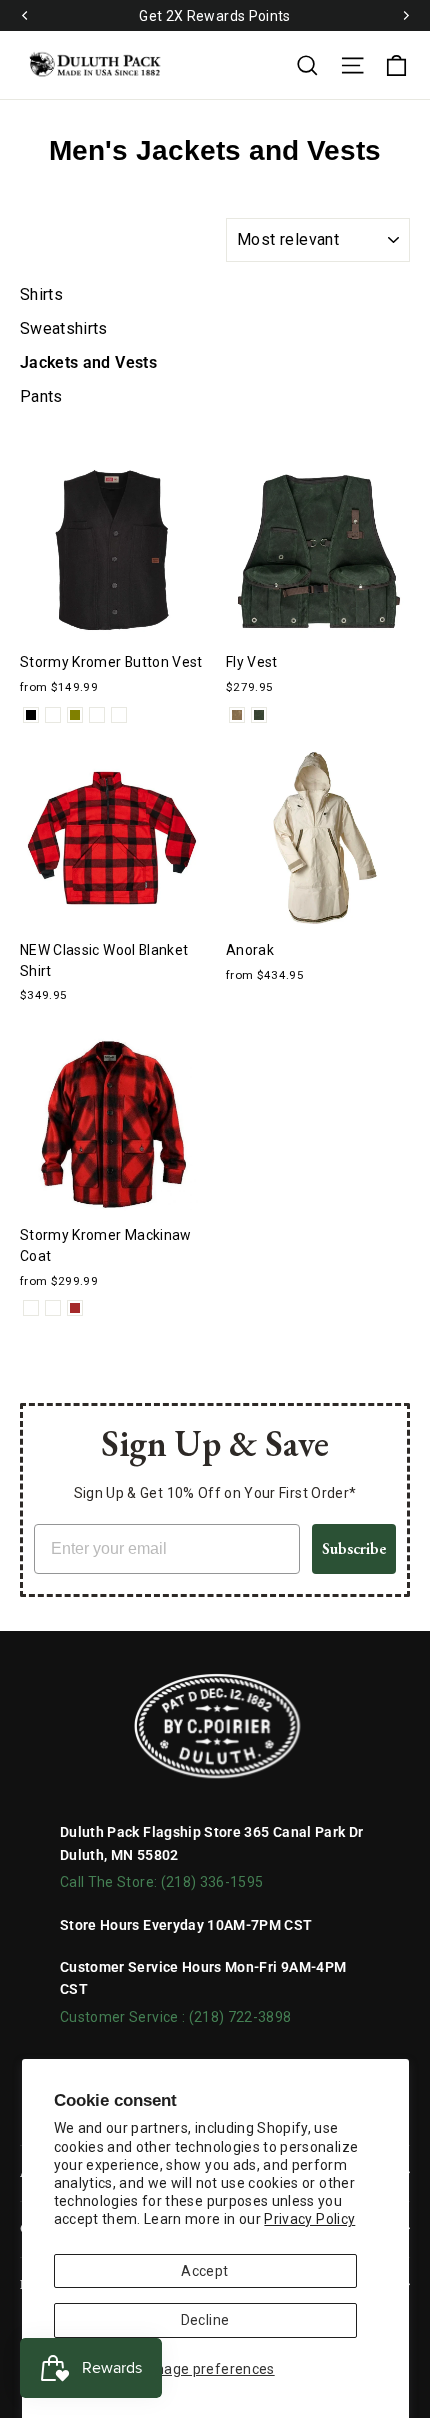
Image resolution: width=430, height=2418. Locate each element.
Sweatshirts (64, 328)
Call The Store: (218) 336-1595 (162, 1882)
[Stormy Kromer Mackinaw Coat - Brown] (75, 1308)
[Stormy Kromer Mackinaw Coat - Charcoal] (31, 1308)
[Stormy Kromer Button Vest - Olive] (75, 715)
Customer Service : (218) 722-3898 (176, 2017)
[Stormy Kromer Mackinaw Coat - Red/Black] (53, 1308)
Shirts (41, 294)
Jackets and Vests (88, 362)
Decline (205, 2320)
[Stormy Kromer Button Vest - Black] (31, 715)
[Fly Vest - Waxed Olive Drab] (259, 715)
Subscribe (354, 1548)
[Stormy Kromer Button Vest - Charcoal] (53, 715)
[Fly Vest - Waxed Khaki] (237, 715)
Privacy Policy (309, 2219)
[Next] (405, 16)
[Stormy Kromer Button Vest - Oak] (119, 715)
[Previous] (25, 16)
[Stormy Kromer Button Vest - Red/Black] (97, 715)
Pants (41, 396)
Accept (204, 2271)
